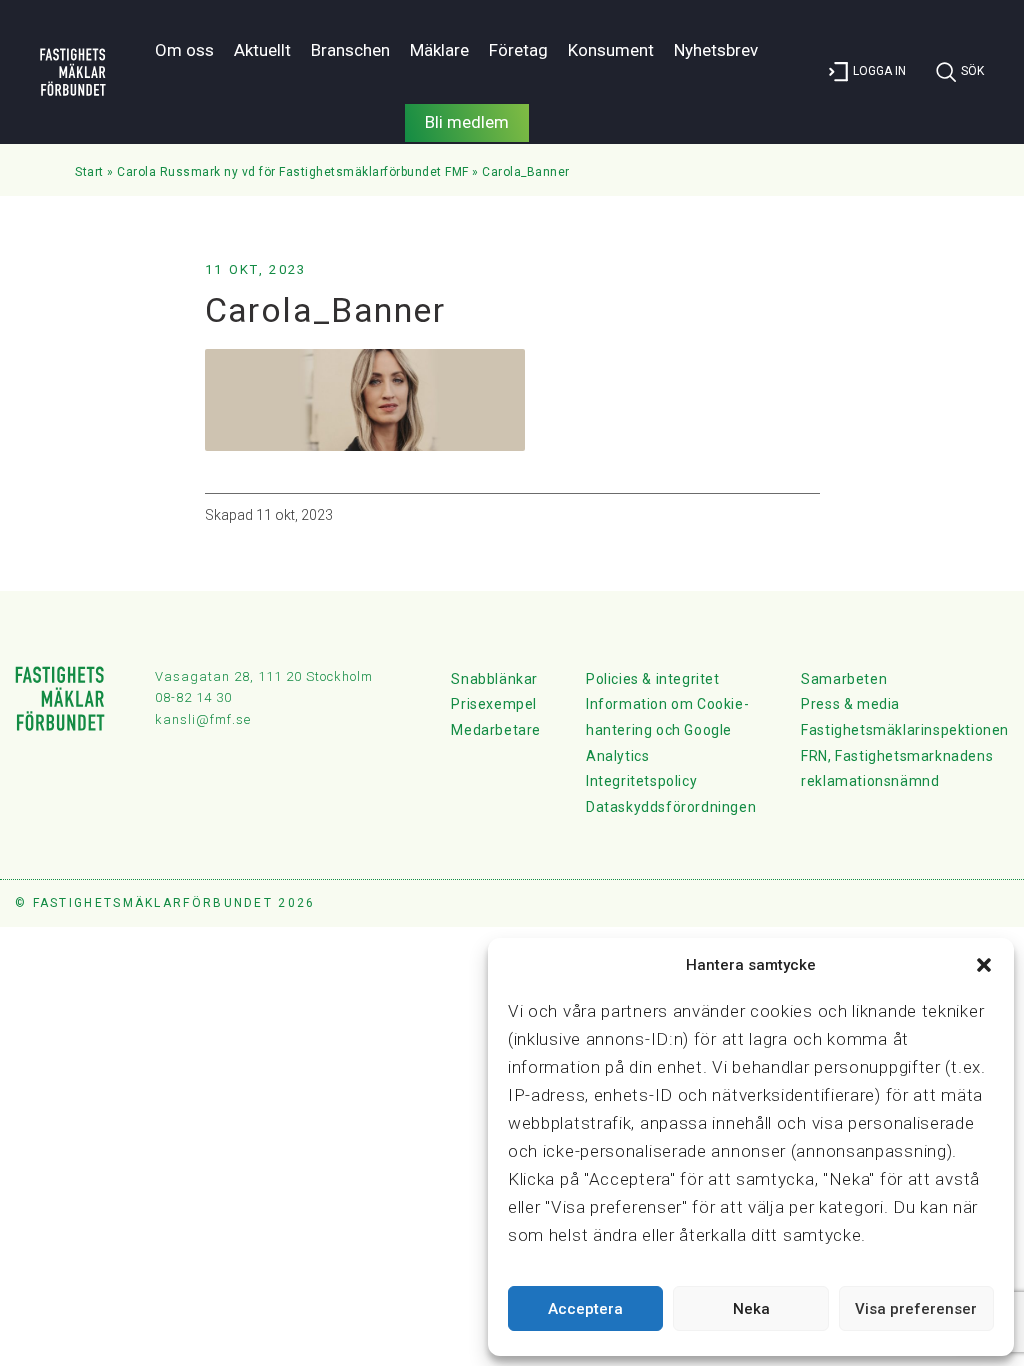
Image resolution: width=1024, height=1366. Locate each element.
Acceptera (585, 1309)
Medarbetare (496, 730)
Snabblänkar (494, 679)
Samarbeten (844, 679)
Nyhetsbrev (716, 50)
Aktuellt (262, 50)
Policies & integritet (653, 679)
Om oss (184, 50)
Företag (518, 50)
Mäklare (439, 50)
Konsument (611, 50)
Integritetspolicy (641, 781)
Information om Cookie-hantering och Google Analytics (667, 729)
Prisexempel (494, 704)
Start (89, 172)
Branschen (350, 50)
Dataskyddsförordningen (671, 807)
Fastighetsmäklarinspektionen (905, 730)
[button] (984, 965)
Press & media (850, 704)
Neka (751, 1309)
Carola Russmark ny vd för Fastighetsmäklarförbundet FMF (293, 172)
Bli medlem (467, 122)
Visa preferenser (916, 1309)
